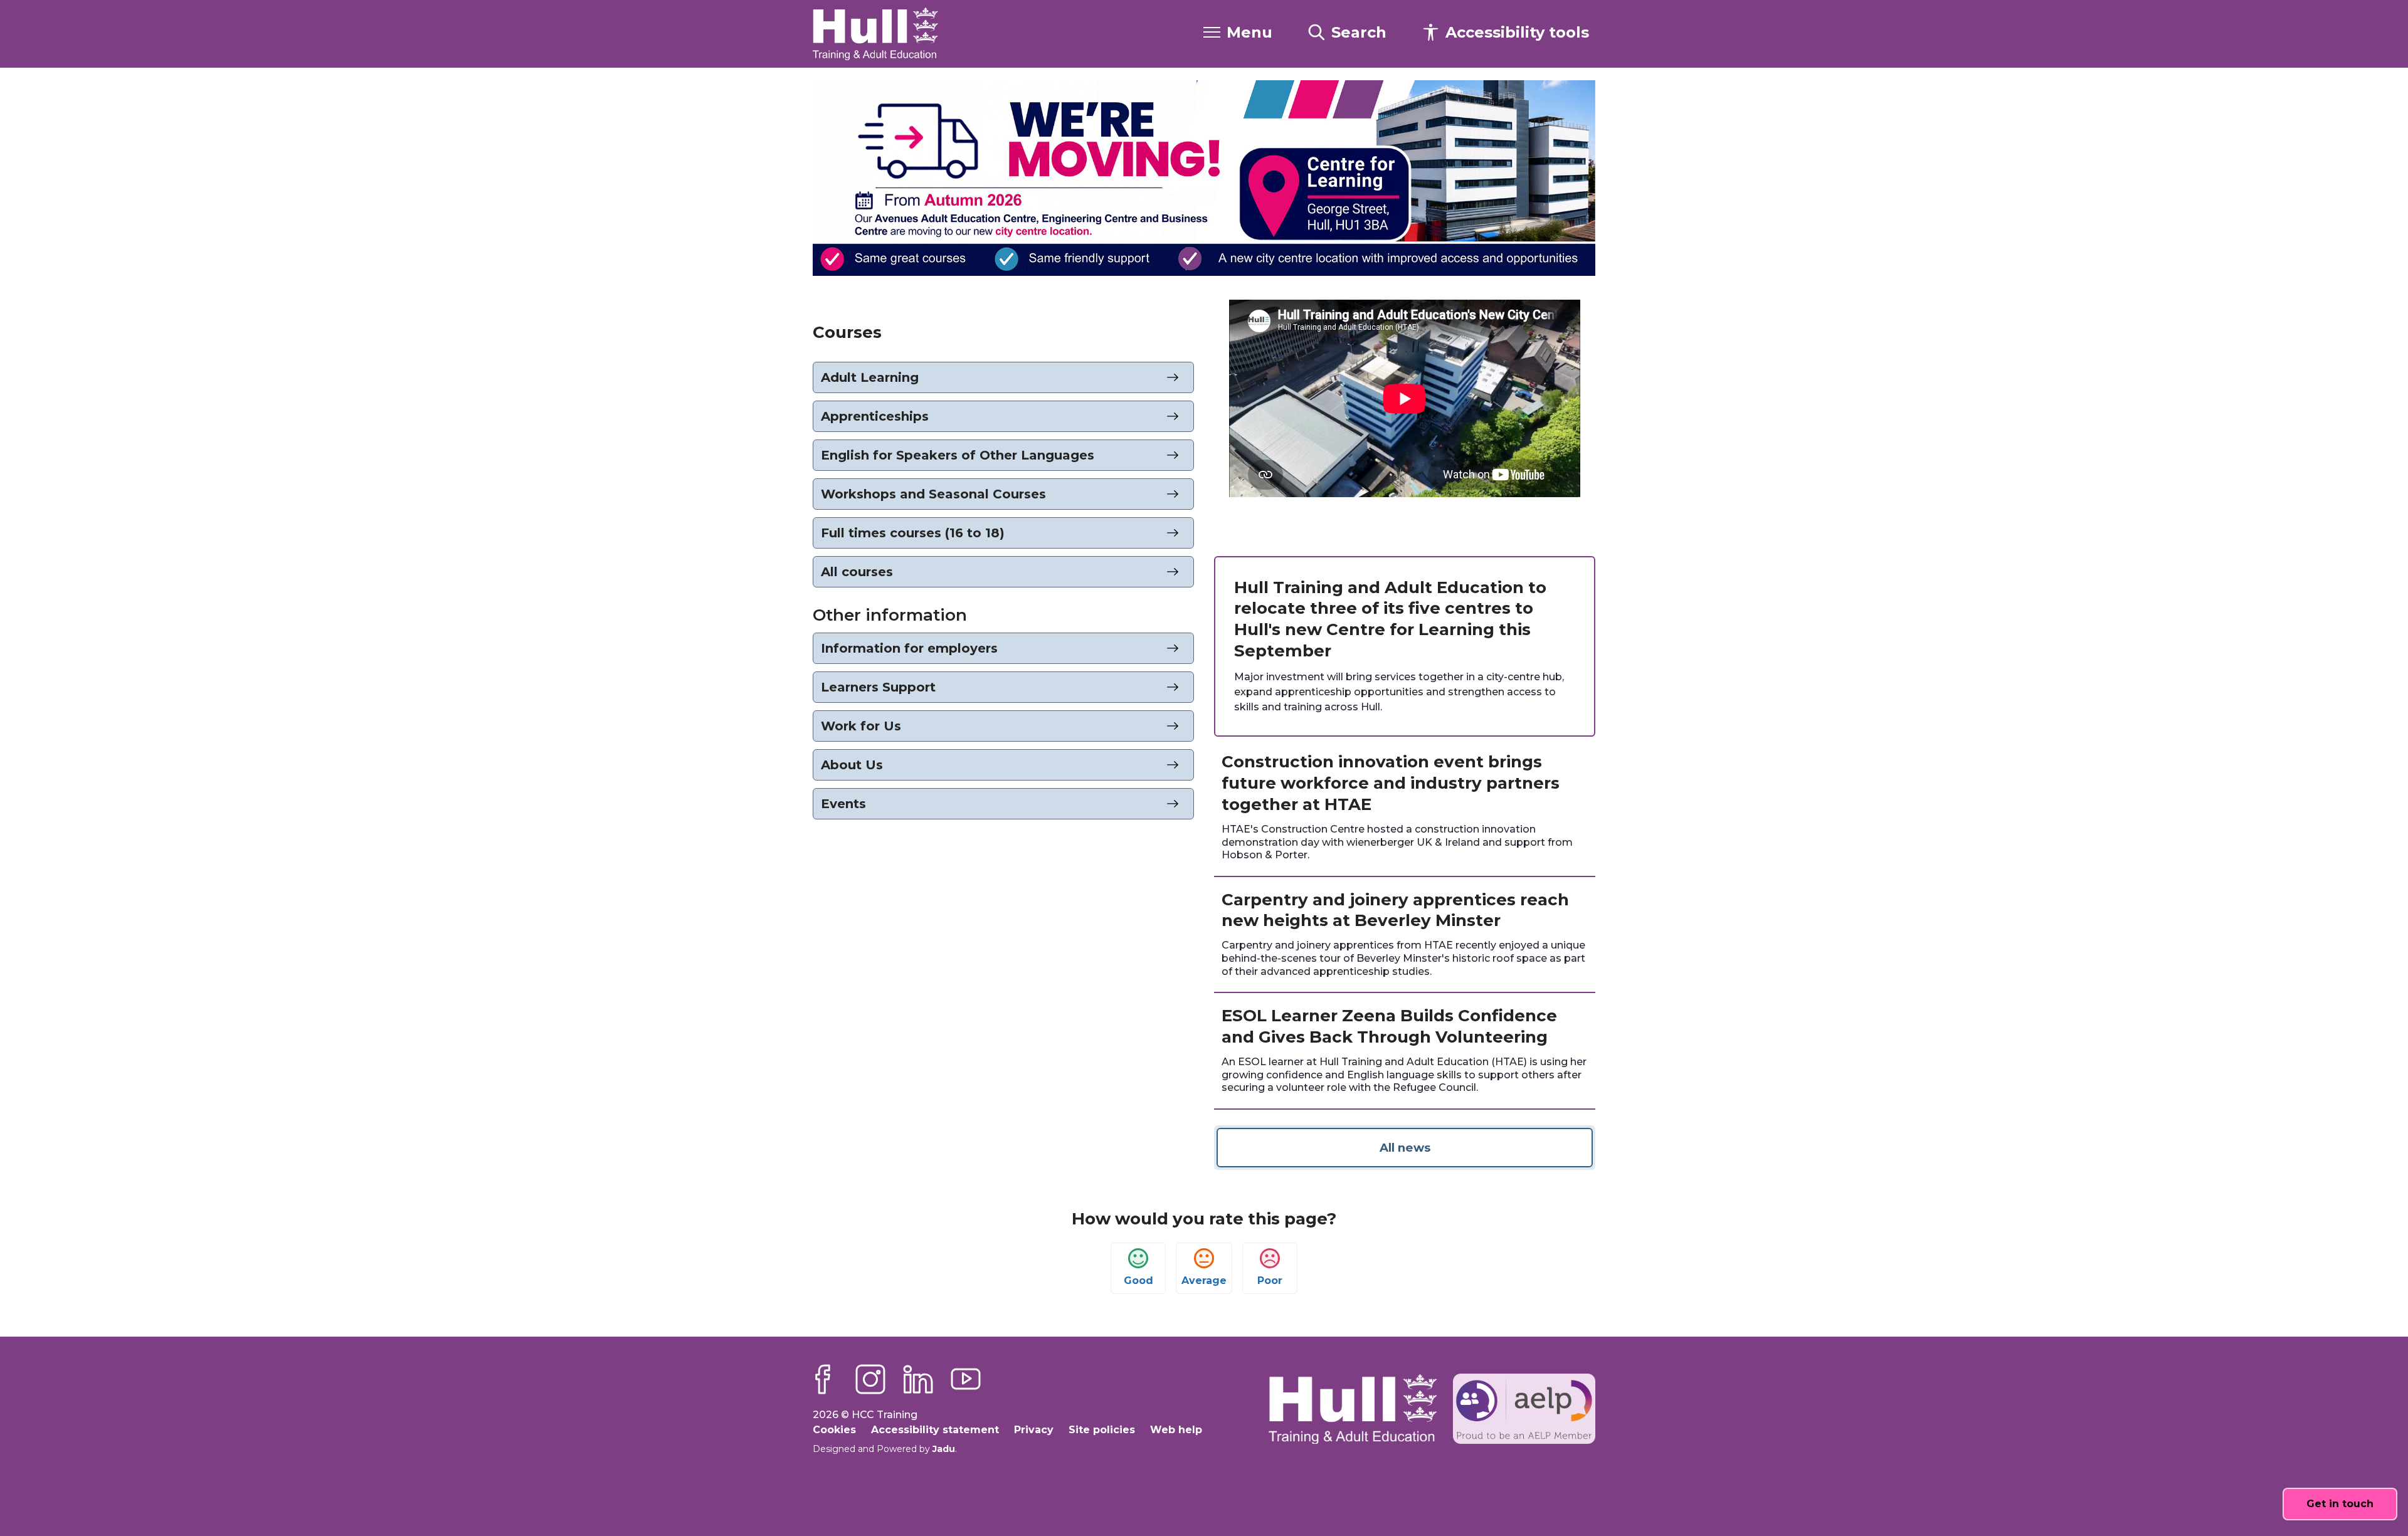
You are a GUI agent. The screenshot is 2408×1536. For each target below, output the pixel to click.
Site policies (1102, 1430)
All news (1405, 1148)
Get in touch (2340, 1504)
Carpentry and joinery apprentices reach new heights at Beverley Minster (1395, 910)
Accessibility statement (935, 1430)
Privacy (1034, 1430)
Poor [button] (1270, 1281)
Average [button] (1204, 1281)
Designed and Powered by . (885, 1449)
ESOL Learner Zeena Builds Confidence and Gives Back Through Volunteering (1389, 1026)
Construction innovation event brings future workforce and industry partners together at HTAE (1391, 783)
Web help (1176, 1430)
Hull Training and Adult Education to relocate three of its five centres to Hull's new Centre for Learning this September (1390, 619)
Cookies (834, 1430)
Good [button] (1138, 1281)
